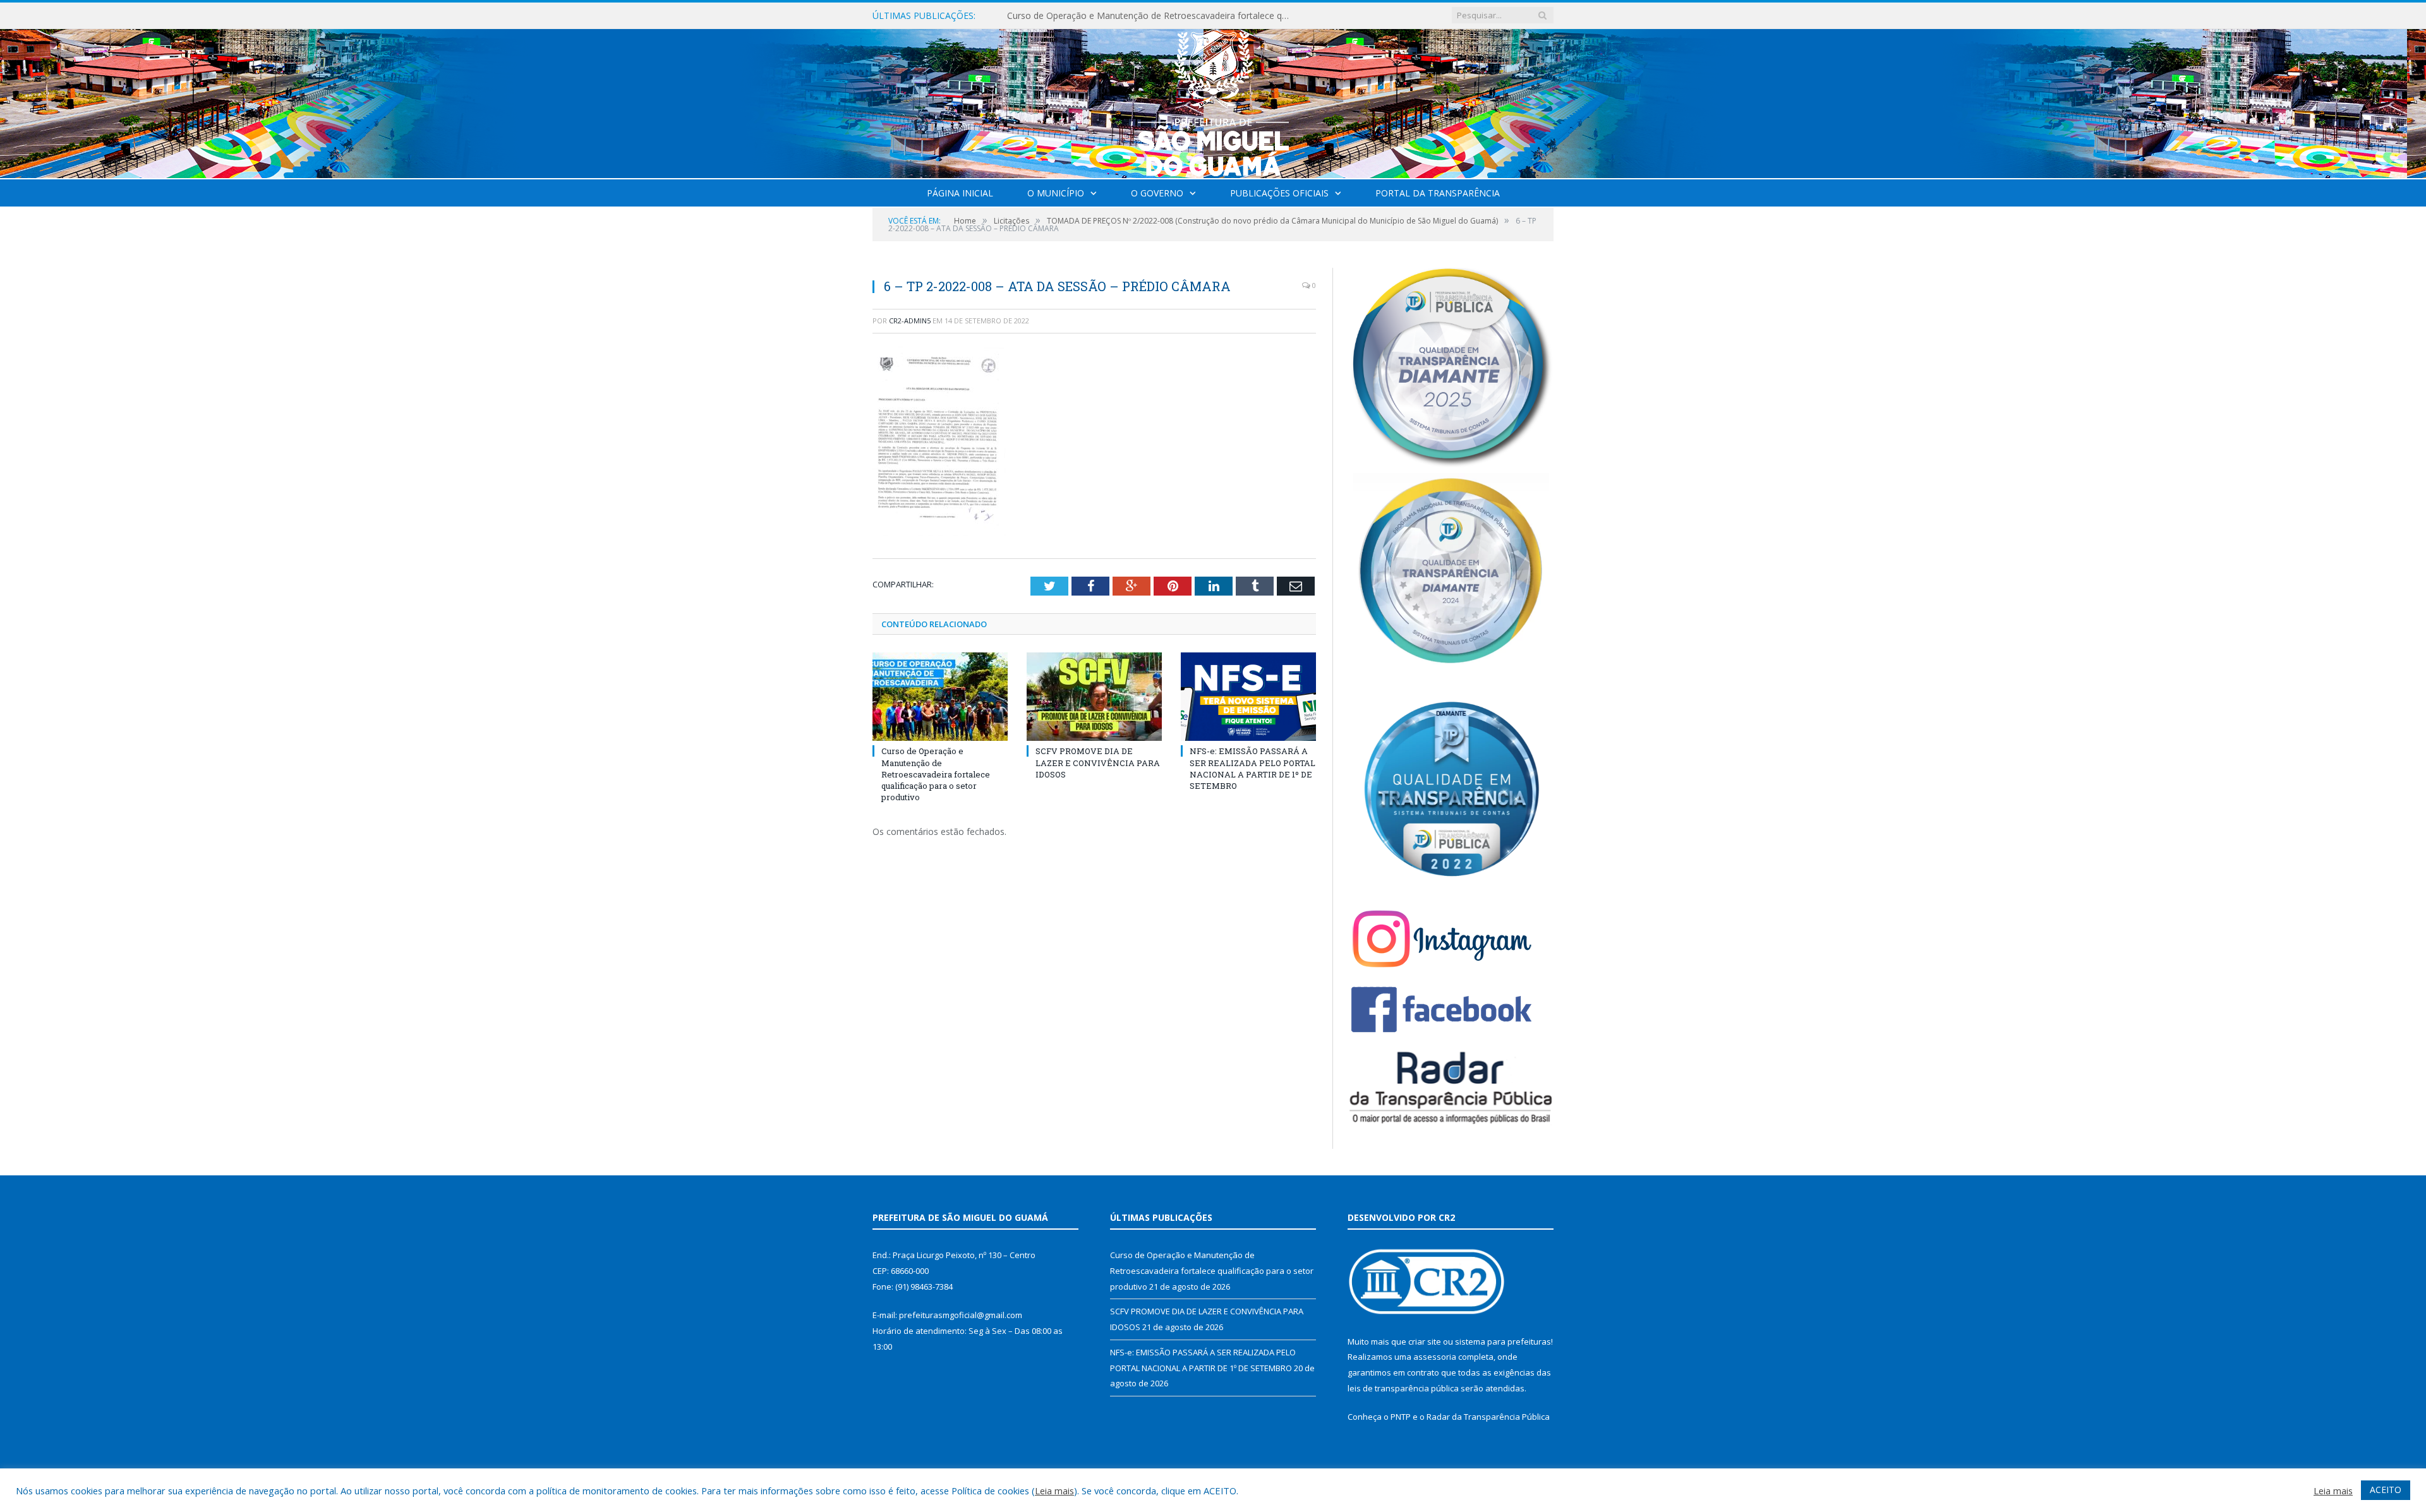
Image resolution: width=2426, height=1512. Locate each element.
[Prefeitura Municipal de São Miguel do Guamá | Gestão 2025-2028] (1213, 101)
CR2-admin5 (910, 321)
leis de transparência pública (1403, 1388)
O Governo (1157, 193)
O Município (1056, 193)
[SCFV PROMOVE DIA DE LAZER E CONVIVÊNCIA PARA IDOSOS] (1094, 697)
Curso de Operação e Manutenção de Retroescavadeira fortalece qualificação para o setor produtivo (936, 774)
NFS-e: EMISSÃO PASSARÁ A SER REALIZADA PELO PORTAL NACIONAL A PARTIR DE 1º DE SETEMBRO (1252, 768)
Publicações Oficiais (1279, 193)
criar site (1425, 1341)
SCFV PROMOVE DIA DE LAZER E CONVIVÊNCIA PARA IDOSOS (1136, 16)
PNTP (1401, 1417)
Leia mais (1054, 1491)
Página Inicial (960, 193)
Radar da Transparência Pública (1488, 1417)
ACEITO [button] (2386, 1490)
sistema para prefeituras (1503, 1341)
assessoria (1435, 1357)
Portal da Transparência (1438, 193)
